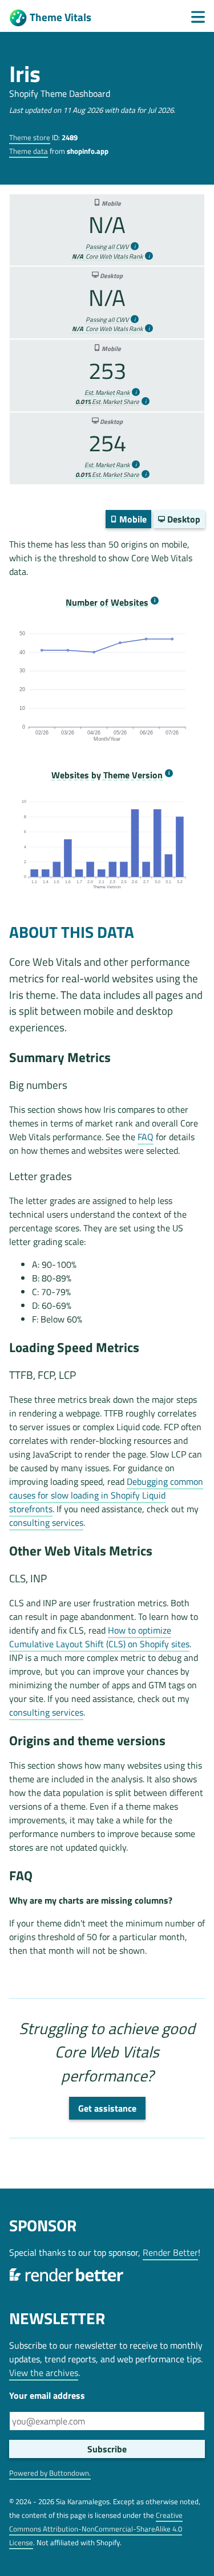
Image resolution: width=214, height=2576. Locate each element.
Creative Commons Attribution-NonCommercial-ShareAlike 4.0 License (96, 2529)
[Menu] (198, 17)
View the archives (44, 2373)
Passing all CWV (107, 247)
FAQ (146, 1137)
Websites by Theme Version (107, 775)
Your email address (47, 2395)
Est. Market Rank (107, 393)
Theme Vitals (60, 17)
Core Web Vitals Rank (107, 256)
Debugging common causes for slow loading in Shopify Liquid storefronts (106, 1495)
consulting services (46, 1522)
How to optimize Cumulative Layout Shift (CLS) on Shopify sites (99, 1637)
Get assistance (107, 2108)
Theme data (29, 151)
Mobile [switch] (132, 519)
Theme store (30, 137)
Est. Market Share (107, 402)
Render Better (170, 2252)
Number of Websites (107, 603)
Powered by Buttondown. (50, 2473)
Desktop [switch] (183, 519)
